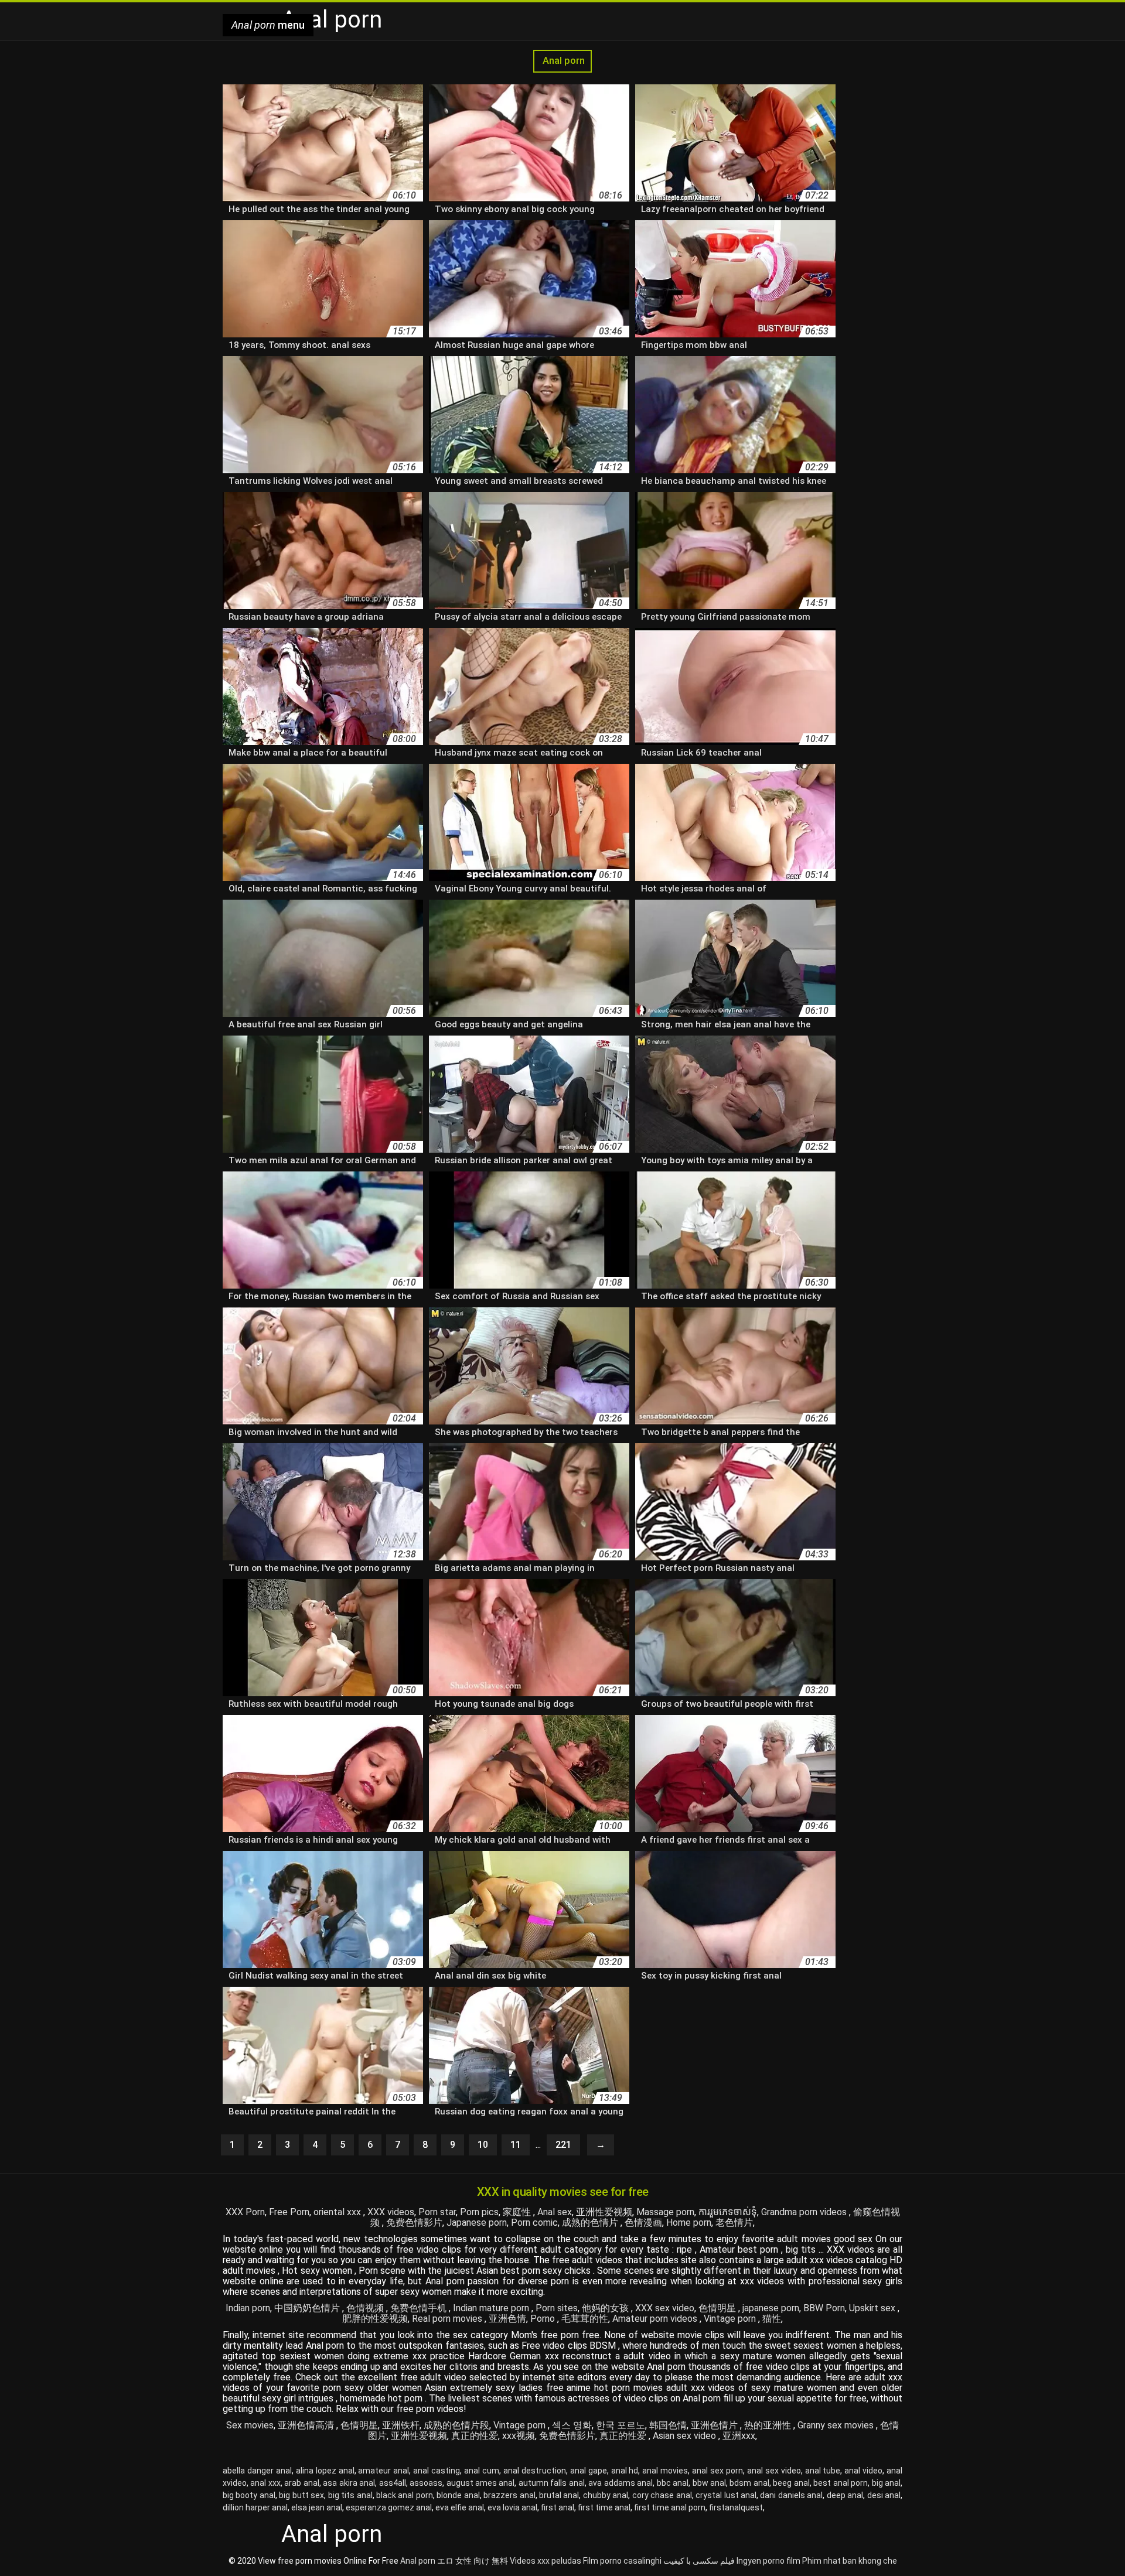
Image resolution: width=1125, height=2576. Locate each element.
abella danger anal (257, 2471)
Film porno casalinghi (622, 2561)
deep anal (845, 2495)
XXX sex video (665, 2308)
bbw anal (709, 2483)
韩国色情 (668, 2425)
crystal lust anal (726, 2495)
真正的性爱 (475, 2436)
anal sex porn (717, 2471)
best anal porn (841, 2483)
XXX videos (391, 2212)
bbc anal (673, 2483)
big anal (886, 2483)
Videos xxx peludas (546, 2561)
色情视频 (366, 2308)
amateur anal (383, 2471)
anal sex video (774, 2471)
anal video (863, 2471)
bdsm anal (749, 2483)
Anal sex (555, 2212)
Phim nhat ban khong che (850, 2561)
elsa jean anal (317, 2507)
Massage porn (665, 2212)
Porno (544, 2319)
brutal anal (559, 2495)
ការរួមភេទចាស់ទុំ (728, 2212)
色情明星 (718, 2308)
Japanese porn (477, 2223)
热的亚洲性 (769, 2425)
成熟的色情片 (591, 2223)
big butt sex (301, 2495)
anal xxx (265, 2483)
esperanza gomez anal (389, 2507)
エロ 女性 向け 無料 (473, 2561)
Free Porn (289, 2212)
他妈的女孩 (606, 2308)
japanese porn (771, 2308)
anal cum (482, 2471)
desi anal (884, 2495)
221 (563, 2145)
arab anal (301, 2483)
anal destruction (535, 2471)
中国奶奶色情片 (308, 2308)
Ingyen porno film (768, 2561)
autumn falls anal (552, 2483)
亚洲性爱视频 (604, 2212)
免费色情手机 (420, 2308)
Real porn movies (448, 2319)
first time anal (604, 2507)
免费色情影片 (414, 2223)
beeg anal (791, 2483)
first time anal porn (670, 2507)
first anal (558, 2507)
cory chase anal (662, 2495)
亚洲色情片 (715, 2425)
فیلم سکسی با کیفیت (699, 2561)
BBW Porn (824, 2308)
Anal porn (562, 61)
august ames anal (481, 2483)
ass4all (393, 2483)
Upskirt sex (873, 2308)
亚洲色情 (507, 2319)
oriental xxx (338, 2212)
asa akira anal (349, 2483)
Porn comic (534, 2223)
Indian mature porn (492, 2308)
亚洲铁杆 (401, 2425)
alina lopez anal (325, 2471)
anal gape (589, 2471)
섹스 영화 (572, 2425)
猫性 (772, 2319)
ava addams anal (621, 2483)
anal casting (437, 2471)
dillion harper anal (255, 2507)
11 (516, 2145)
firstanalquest (736, 2507)
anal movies (665, 2471)
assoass (426, 2483)
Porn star (437, 2212)
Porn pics (479, 2212)
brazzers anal (509, 2495)
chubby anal (606, 2495)
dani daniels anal (791, 2495)
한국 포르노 (621, 2425)
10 (483, 2145)
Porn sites (557, 2308)
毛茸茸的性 (585, 2319)
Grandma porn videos (805, 2212)
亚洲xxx (739, 2436)
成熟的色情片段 (456, 2425)
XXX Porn (245, 2212)
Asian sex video (686, 2436)
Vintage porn (731, 2319)
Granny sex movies (837, 2425)
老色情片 (734, 2223)
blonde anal (458, 2495)
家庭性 (518, 2212)
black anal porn (405, 2495)
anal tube (823, 2471)
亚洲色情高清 (307, 2425)
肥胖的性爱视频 (375, 2319)
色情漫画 (643, 2223)
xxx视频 (519, 2436)
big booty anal (249, 2495)
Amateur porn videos (656, 2319)
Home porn (689, 2223)
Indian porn (248, 2308)
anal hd (625, 2471)
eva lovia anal (512, 2507)
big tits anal (350, 2495)
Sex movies (250, 2425)
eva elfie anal (460, 2507)
